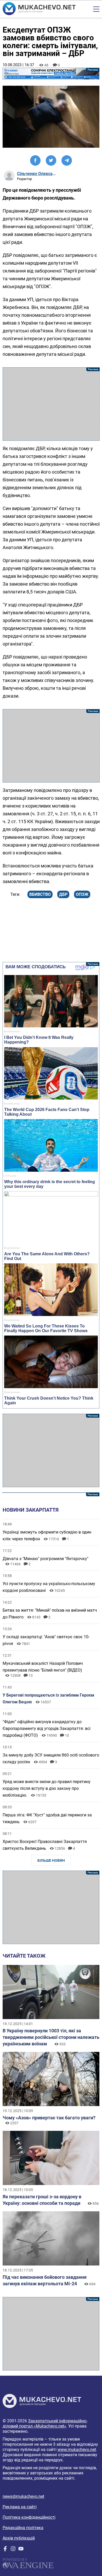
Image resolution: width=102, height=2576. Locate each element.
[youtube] (21, 2550)
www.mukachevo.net (77, 2450)
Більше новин (51, 1860)
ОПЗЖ (82, 894)
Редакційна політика (23, 2528)
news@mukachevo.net (23, 2496)
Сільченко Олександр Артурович (37, 174)
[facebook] (5, 2550)
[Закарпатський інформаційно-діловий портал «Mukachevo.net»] (39, 9)
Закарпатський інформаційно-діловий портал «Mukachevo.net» (45, 2423)
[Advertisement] (51, 404)
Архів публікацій (19, 2538)
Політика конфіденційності (29, 2517)
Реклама (51, 74)
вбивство (40, 894)
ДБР (63, 894)
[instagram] (13, 2550)
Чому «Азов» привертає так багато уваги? (49, 2118)
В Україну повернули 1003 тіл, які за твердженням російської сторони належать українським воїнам (51, 2037)
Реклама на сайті (20, 2507)
